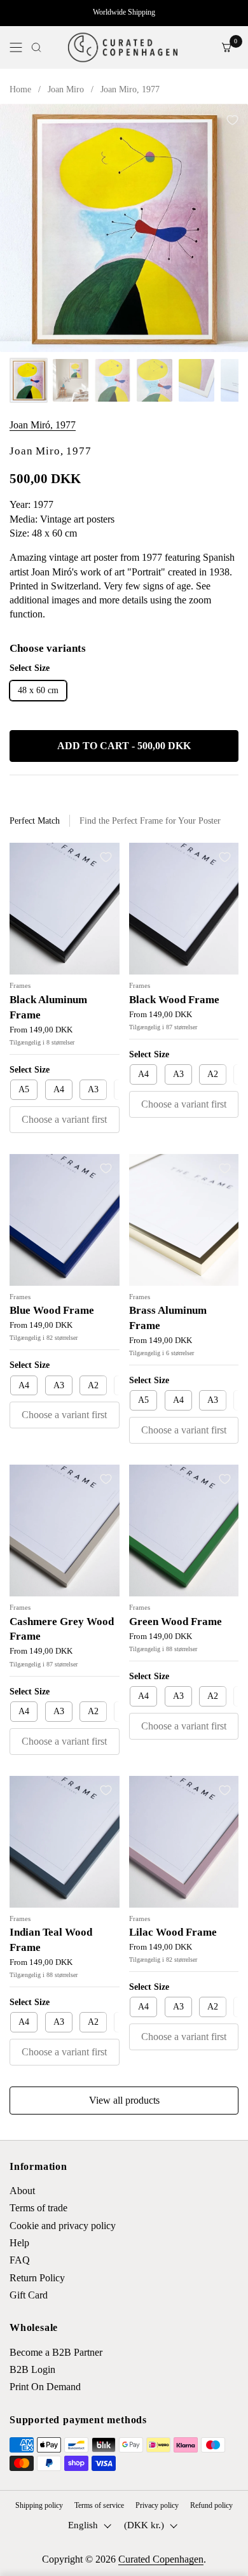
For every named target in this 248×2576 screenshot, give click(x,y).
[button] (36, 47)
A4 (59, 1089)
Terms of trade (38, 2208)
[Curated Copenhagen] (122, 47)
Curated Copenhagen (161, 2559)
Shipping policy (39, 2505)
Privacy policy (157, 2505)
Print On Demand (45, 2387)
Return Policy (37, 2278)
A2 (213, 1074)
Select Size (30, 1070)
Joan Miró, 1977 (43, 425)
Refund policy (211, 2505)
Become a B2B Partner (56, 2352)
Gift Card (29, 2295)
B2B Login (32, 2369)
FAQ (20, 2260)
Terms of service (99, 2505)
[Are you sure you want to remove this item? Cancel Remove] (124, 228)
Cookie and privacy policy (63, 2226)
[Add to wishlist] (232, 120)
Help (19, 2243)
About (22, 2191)
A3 (93, 1089)
